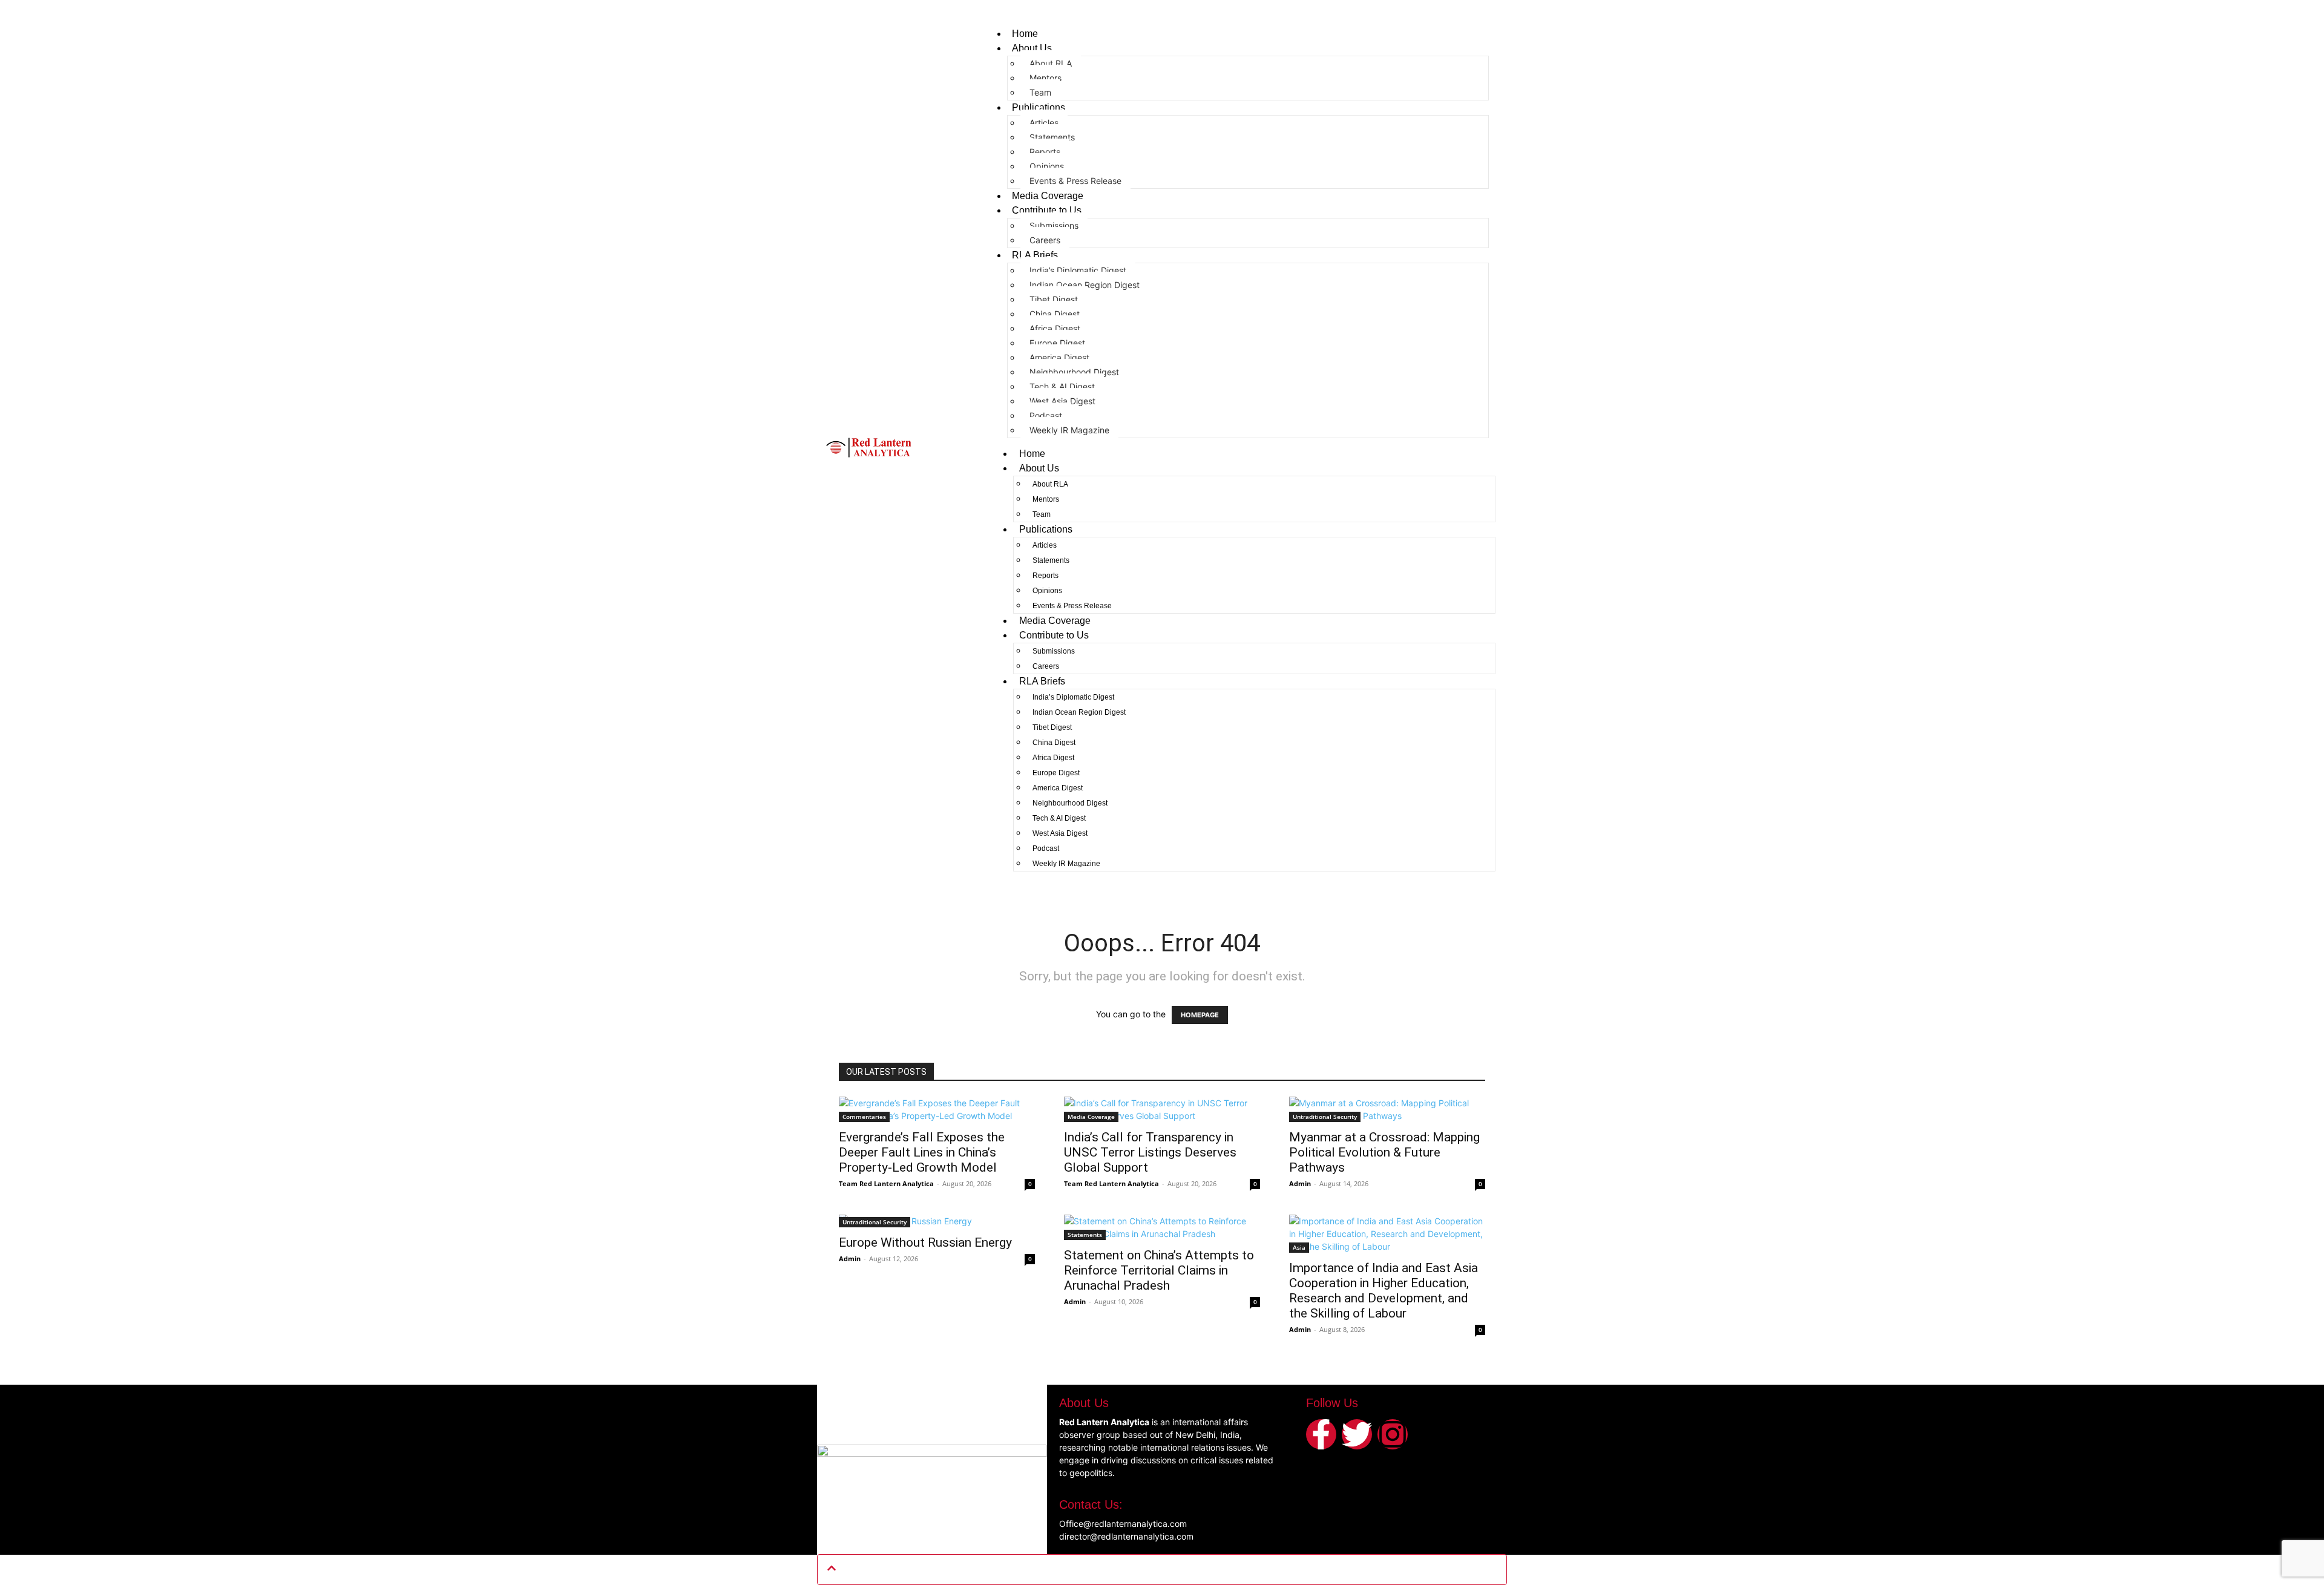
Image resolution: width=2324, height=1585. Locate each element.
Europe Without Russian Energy (925, 1242)
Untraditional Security (1325, 1117)
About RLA (1051, 63)
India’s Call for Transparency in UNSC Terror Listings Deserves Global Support (1150, 1152)
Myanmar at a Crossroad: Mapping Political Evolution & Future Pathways (1384, 1152)
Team (1040, 92)
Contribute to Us (1047, 210)
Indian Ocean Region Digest (1085, 285)
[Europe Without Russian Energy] (937, 1221)
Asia (1299, 1247)
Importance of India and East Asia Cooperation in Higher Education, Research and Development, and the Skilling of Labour (1384, 1291)
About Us (1032, 48)
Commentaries (864, 1117)
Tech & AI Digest (1062, 386)
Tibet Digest (1054, 299)
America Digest (1059, 357)
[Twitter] (1357, 1434)
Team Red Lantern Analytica (886, 1183)
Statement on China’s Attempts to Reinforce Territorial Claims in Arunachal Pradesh (1159, 1270)
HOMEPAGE (1200, 1015)
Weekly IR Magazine (1069, 430)
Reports (1045, 152)
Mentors (1045, 78)
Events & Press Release (1075, 181)
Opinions (1047, 166)
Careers (1045, 240)
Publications (1039, 107)
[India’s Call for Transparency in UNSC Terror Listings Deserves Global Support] (1162, 1109)
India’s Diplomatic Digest (1078, 270)
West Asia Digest (1062, 401)
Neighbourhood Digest (1074, 372)
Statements (1052, 137)
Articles (1044, 123)
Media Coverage (1048, 196)
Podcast (1046, 415)
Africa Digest (1055, 328)
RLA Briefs (1035, 255)
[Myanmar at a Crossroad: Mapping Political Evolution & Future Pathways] (1387, 1109)
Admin (1300, 1183)
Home (1025, 34)
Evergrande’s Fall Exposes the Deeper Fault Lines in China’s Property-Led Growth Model (922, 1152)
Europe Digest (1057, 343)
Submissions (1054, 225)
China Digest (1055, 314)
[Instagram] (1393, 1434)
